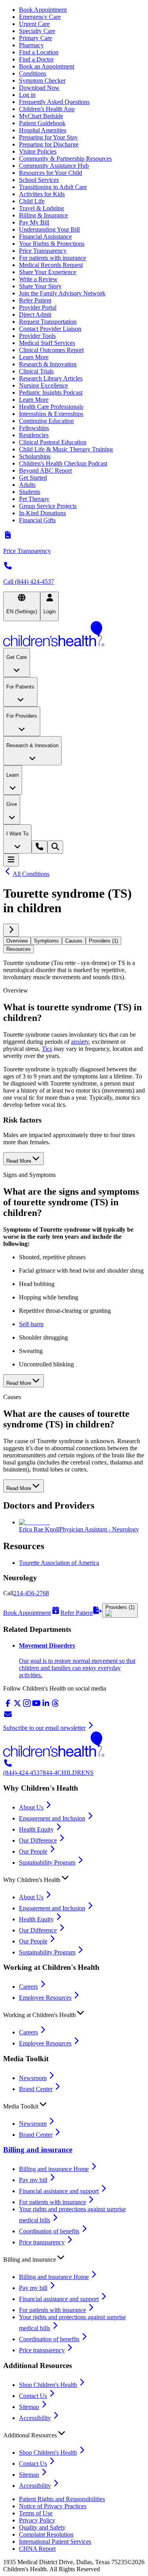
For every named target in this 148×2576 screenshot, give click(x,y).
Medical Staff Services (47, 343)
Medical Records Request (51, 265)
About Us (31, 1807)
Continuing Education (46, 421)
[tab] (17, 941)
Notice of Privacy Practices (53, 2506)
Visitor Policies (38, 151)
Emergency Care (40, 17)
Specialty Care (37, 31)
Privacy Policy (37, 2520)
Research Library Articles (51, 378)
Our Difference (38, 1840)
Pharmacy (31, 45)
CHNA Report (37, 2549)
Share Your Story (40, 286)
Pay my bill (33, 2180)
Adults (27, 485)
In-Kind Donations (42, 513)
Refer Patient (35, 300)
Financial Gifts (37, 520)
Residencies (34, 435)
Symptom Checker (42, 81)
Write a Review (38, 279)
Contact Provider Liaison (50, 329)
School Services (39, 180)
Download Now (39, 88)
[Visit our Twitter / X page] (17, 1706)
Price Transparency (43, 251)
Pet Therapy (34, 499)
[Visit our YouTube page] (36, 1706)
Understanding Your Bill (49, 229)
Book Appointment (43, 10)
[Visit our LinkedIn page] (46, 1706)
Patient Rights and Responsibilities (62, 2499)
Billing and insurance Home (54, 2169)
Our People (33, 1851)
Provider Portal (38, 307)
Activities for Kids (42, 194)
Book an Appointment (47, 66)
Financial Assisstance (45, 237)
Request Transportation (48, 322)
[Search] (55, 847)
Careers (28, 1987)
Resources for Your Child (51, 173)
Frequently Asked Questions (54, 102)
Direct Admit (35, 315)
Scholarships (35, 456)
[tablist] (74, 945)
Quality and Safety (42, 2527)
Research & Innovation (48, 364)
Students (30, 492)
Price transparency (42, 2242)
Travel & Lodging (41, 208)
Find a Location (39, 52)
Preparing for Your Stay (48, 137)
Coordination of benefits (49, 2231)
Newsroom (33, 2078)
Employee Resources (45, 1998)
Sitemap (29, 2407)
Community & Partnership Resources (65, 159)
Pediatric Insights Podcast (51, 393)
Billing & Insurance (43, 215)
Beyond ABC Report (45, 470)
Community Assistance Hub (54, 166)
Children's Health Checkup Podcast (63, 463)
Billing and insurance (38, 2150)
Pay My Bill (34, 222)
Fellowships (34, 428)
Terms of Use (36, 2513)
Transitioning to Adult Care (53, 187)
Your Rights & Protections (52, 244)
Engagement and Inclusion (52, 1818)
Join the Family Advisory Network (62, 293)
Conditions (33, 73)
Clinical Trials (36, 371)
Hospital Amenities (43, 130)
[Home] (74, 635)
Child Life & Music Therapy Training (66, 449)
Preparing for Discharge (49, 144)
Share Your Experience (48, 272)
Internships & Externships (51, 414)
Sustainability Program (47, 1862)
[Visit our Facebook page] (8, 1706)
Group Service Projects (48, 506)
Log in (27, 95)
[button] (74, 1878)
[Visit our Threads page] (55, 1706)
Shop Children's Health (48, 2385)
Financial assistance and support (59, 2191)
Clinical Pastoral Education (53, 442)
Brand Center (36, 2089)
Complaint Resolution (46, 2534)
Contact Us (33, 2396)
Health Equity (36, 1829)
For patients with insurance (52, 258)
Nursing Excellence (43, 385)
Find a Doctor (36, 59)
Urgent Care (34, 24)
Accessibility (35, 2418)
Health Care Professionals (51, 407)
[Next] (11, 930)
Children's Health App (47, 109)
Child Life (32, 201)
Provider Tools (37, 336)
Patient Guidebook (42, 123)
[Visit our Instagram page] (27, 1706)
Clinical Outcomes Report (51, 350)
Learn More (34, 357)
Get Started (33, 478)
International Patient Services (55, 2542)
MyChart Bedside (41, 116)
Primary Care (36, 38)
